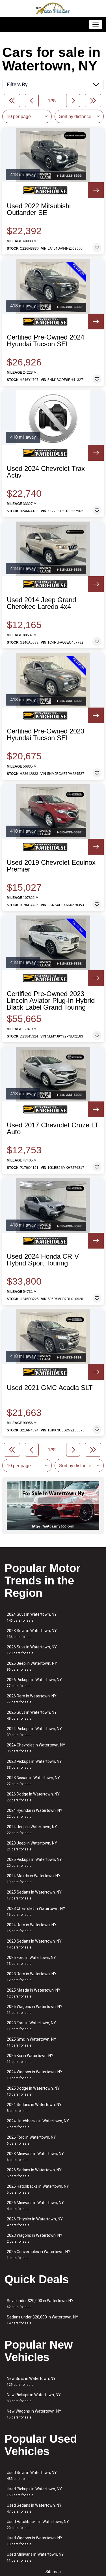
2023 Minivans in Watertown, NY (35, 2157)
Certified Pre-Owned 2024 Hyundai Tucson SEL (46, 341)
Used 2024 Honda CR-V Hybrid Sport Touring (43, 1260)
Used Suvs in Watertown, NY (32, 2476)
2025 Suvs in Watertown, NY (32, 1715)
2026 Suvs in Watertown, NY (32, 1650)
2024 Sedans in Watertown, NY (34, 2108)
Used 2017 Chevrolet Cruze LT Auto (53, 1129)
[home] (53, 8)
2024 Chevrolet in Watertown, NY (36, 1748)
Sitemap (53, 2572)
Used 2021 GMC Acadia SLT (50, 1388)
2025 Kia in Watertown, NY (30, 2059)
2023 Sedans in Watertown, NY (34, 1944)
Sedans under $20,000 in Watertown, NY (43, 2320)
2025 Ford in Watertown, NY (31, 1960)
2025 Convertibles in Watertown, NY (39, 2255)
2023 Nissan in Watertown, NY (33, 1781)
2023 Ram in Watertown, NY (32, 1977)
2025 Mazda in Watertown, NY (34, 1993)
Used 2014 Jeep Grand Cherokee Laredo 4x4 (41, 603)
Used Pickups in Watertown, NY (34, 2492)
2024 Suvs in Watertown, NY (32, 1617)
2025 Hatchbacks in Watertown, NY (38, 2189)
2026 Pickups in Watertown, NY (34, 1683)
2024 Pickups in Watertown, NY (34, 1732)
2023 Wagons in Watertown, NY (35, 2238)
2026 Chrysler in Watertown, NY (35, 2222)
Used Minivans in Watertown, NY (35, 2557)
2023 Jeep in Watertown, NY (32, 1846)
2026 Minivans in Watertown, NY (35, 2206)
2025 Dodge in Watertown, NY (33, 2091)
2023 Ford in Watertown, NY (31, 2026)
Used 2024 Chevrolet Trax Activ (46, 472)
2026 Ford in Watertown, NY (31, 2140)
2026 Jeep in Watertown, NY (32, 1666)
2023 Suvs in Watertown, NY (32, 1634)
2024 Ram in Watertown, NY (32, 1928)
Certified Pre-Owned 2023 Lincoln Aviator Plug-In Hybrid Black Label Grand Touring (51, 1001)
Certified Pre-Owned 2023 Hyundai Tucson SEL (46, 735)
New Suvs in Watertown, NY (31, 2381)
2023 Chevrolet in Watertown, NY (36, 1911)
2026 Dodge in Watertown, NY (33, 1797)
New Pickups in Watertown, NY (34, 2398)
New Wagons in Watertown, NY (34, 2414)
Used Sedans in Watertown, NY (34, 2508)
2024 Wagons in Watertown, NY (35, 2075)
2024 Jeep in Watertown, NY (32, 1830)
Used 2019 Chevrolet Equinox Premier (51, 866)
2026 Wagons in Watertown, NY (35, 2009)
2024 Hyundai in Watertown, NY (35, 1813)
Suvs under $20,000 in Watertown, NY (40, 2304)
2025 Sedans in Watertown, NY (34, 1895)
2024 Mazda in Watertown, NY (34, 1879)
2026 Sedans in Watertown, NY (34, 2173)
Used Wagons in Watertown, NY (35, 2541)
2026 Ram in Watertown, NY (32, 1699)
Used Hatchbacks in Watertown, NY (38, 2525)
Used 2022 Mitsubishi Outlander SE (39, 209)
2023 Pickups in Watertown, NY (34, 1764)
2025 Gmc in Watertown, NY (32, 2042)
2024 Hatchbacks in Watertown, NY (38, 2124)
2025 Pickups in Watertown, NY (34, 1862)
